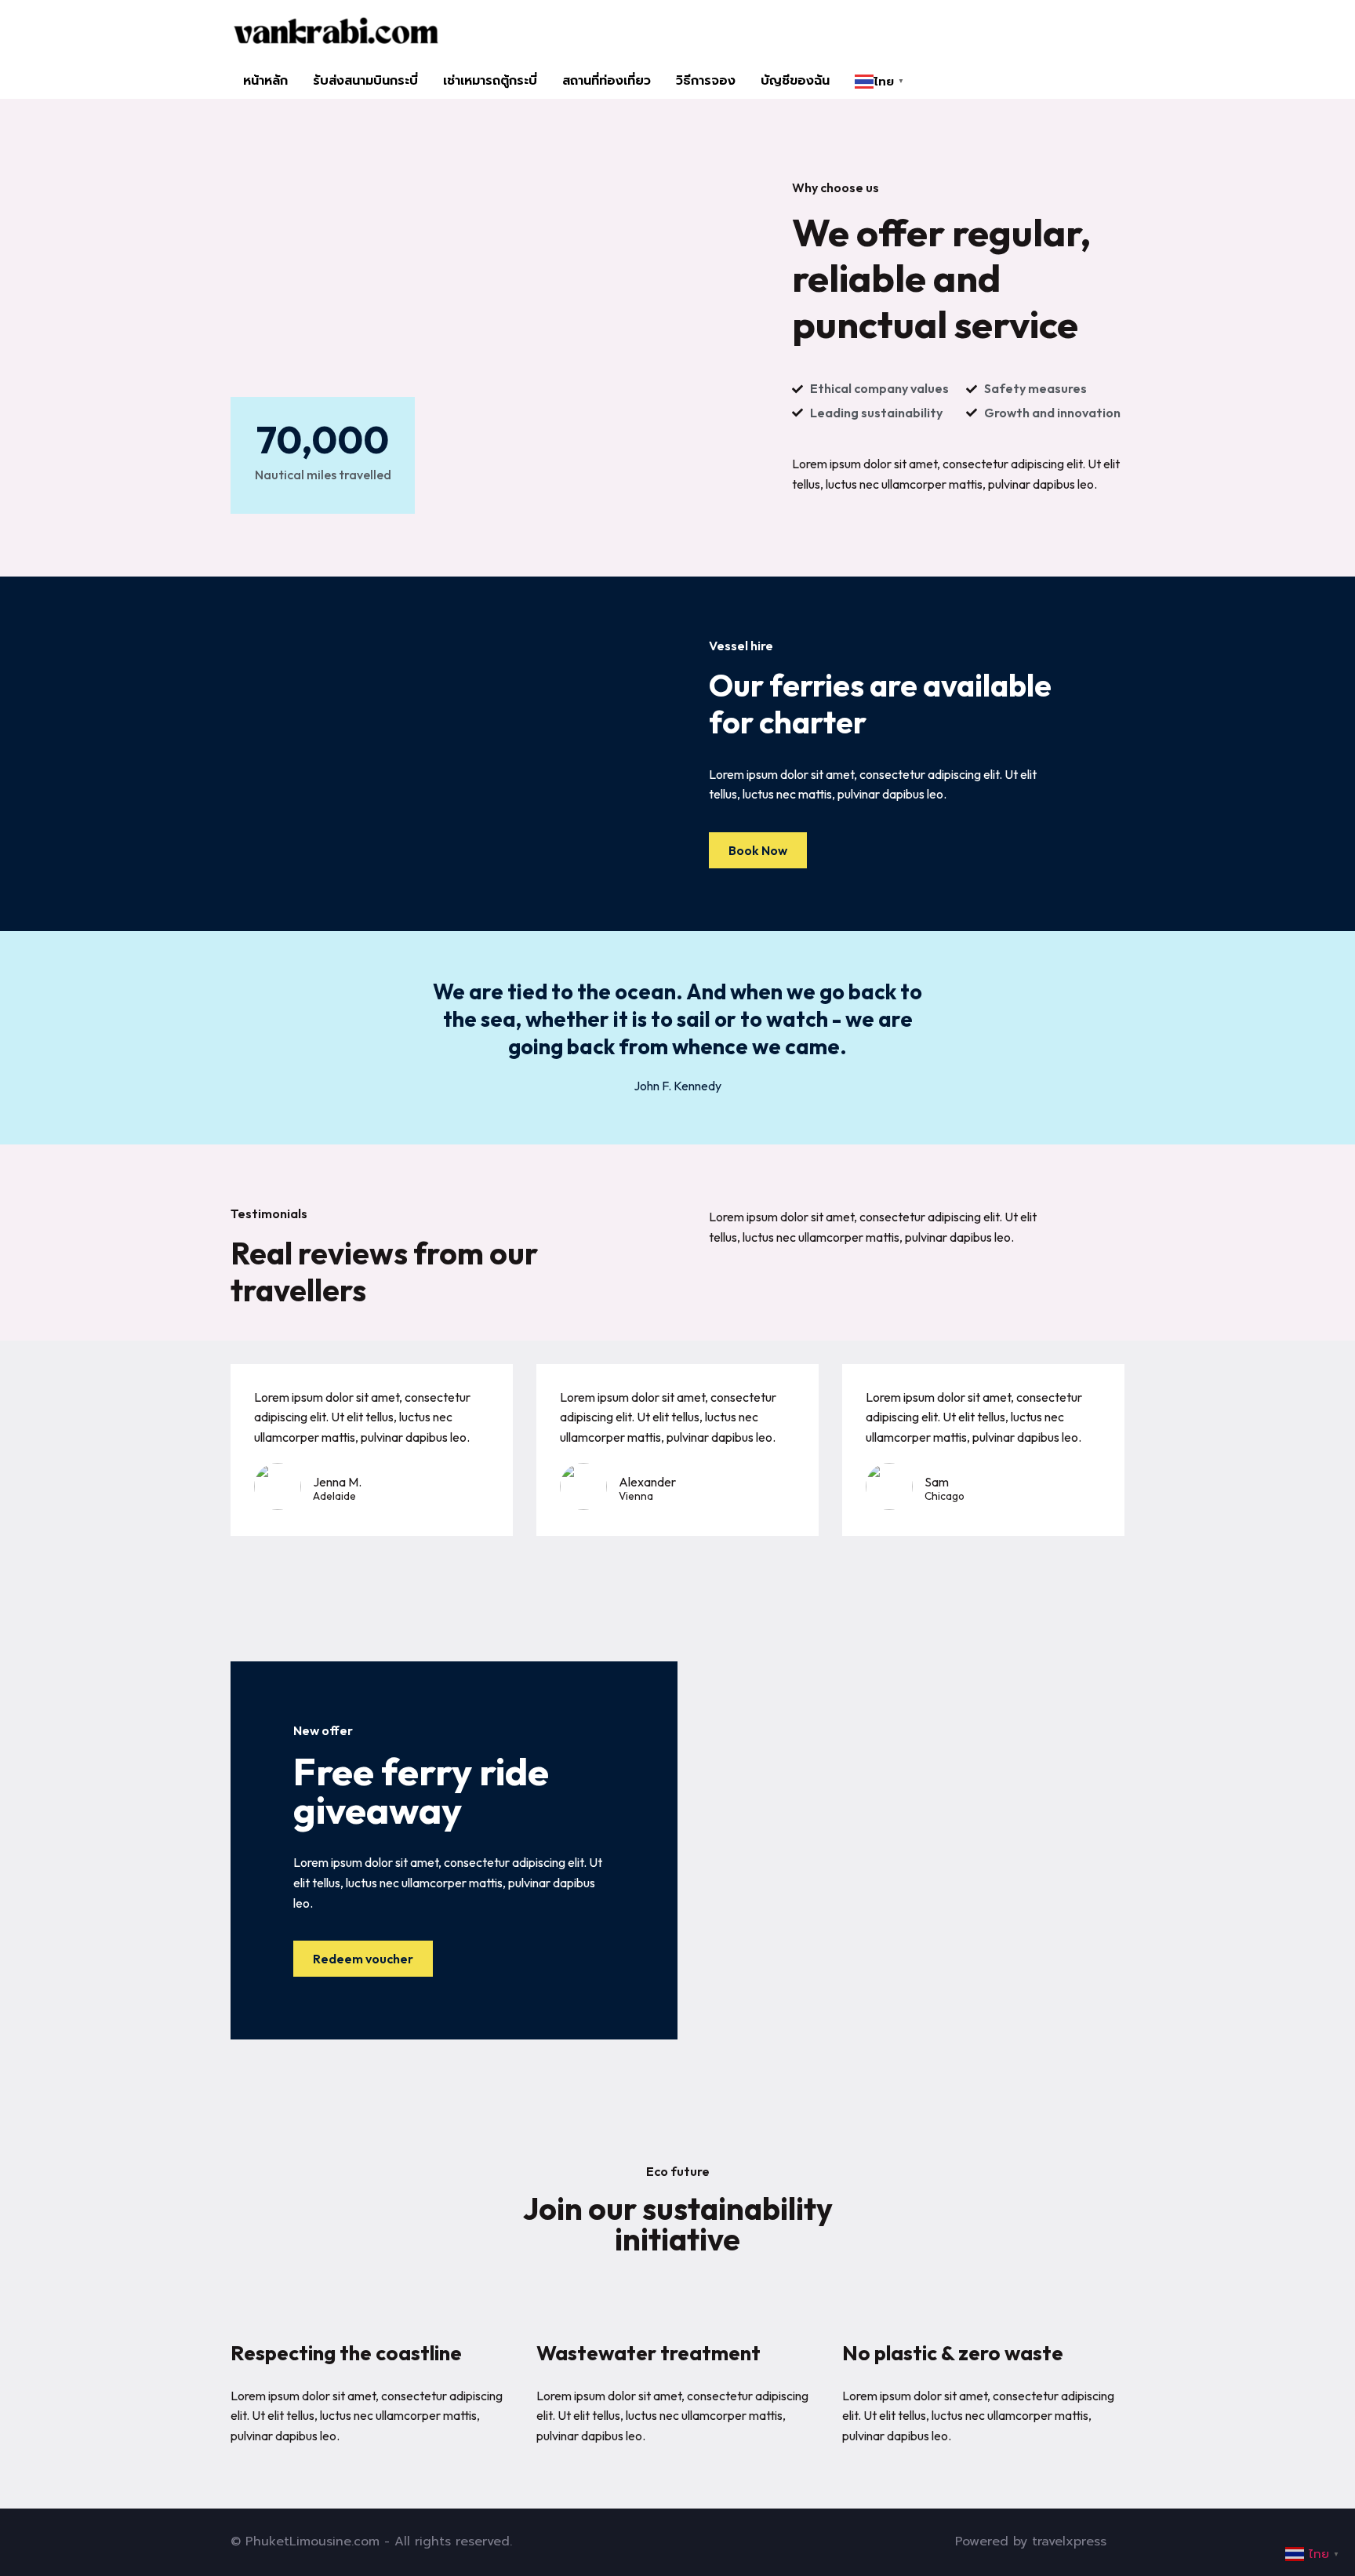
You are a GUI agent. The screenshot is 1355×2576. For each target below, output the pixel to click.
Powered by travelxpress (1031, 2541)
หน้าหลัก (265, 81)
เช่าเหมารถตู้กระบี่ (490, 81)
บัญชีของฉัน (795, 81)
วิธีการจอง (706, 81)
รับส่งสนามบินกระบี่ (365, 81)
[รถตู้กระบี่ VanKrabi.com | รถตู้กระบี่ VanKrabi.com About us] (335, 32)
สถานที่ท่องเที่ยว (607, 81)
